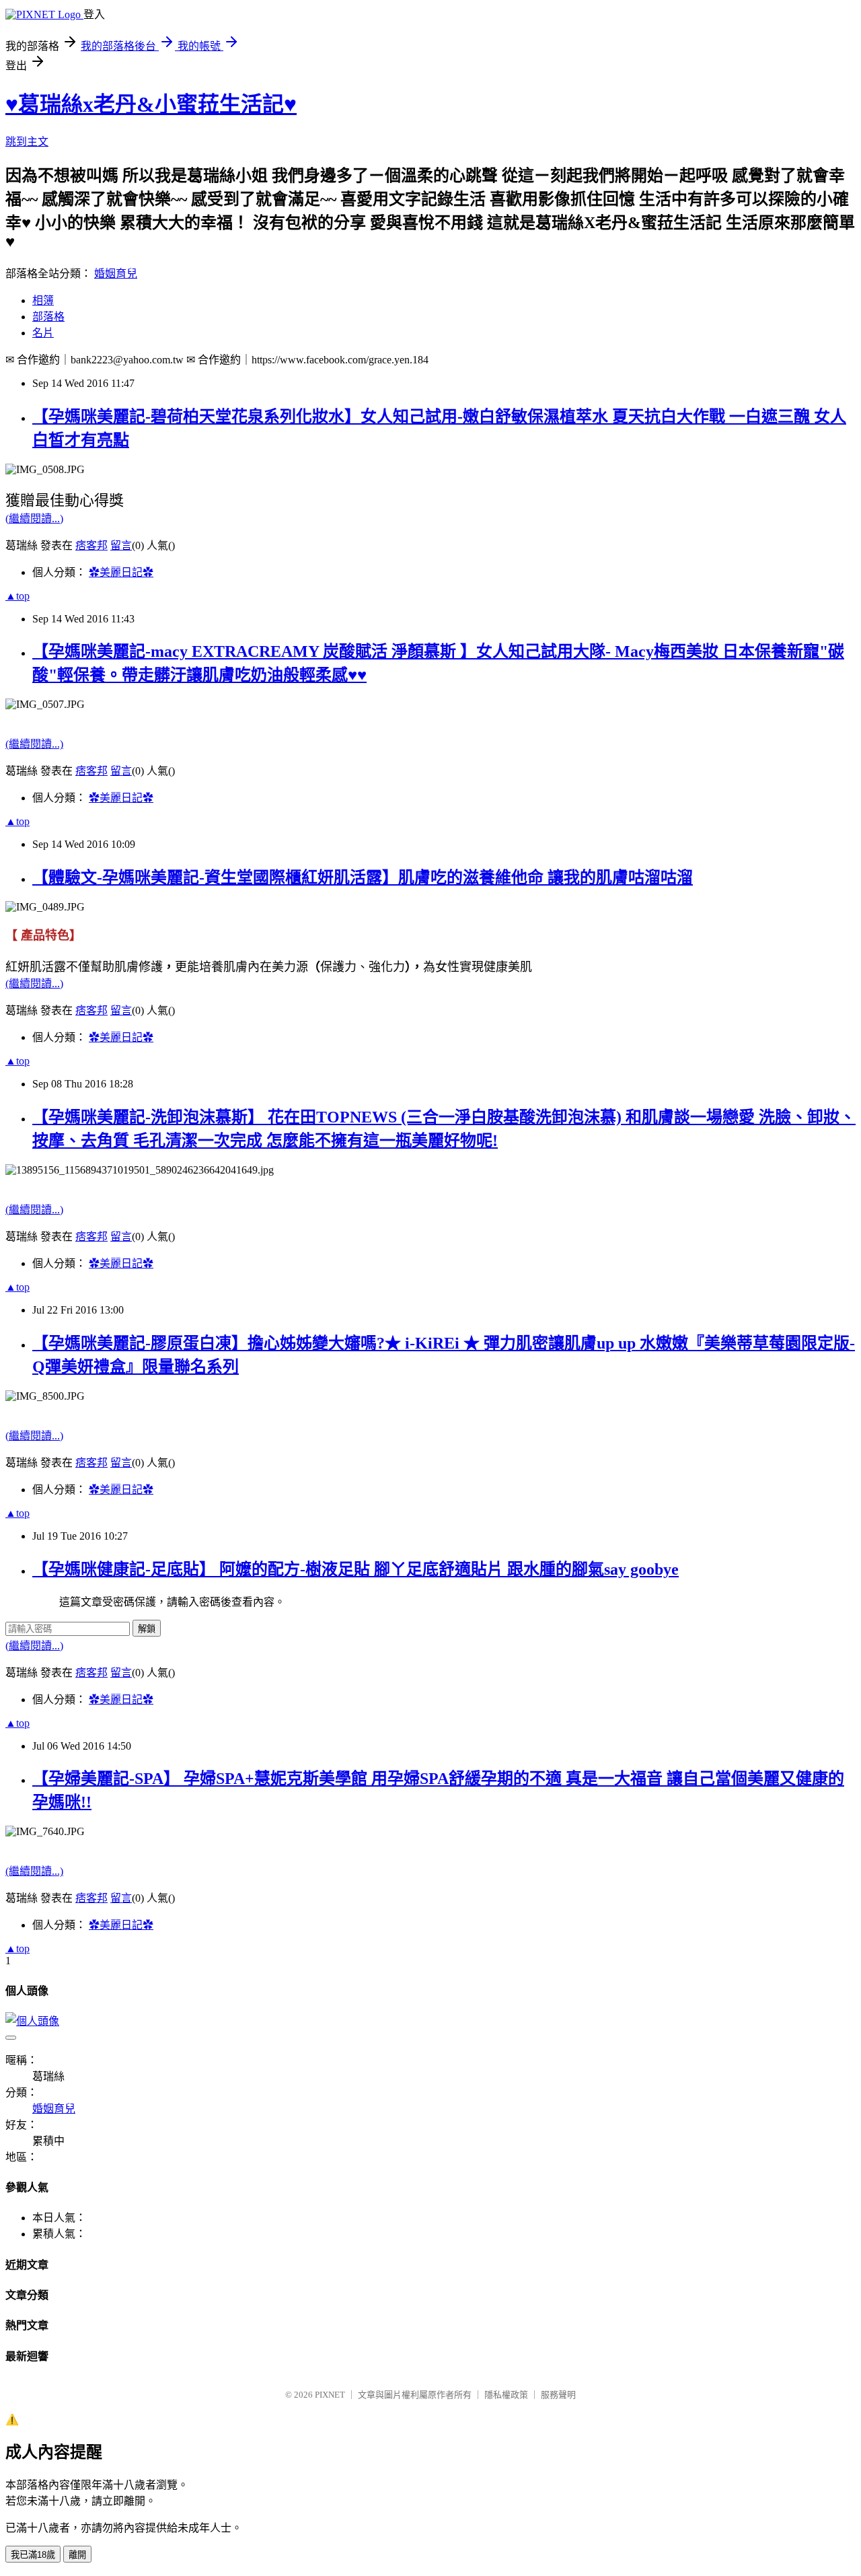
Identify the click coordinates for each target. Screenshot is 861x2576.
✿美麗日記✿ (121, 572)
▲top (17, 596)
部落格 (48, 317)
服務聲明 (558, 2395)
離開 (77, 2555)
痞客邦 (91, 545)
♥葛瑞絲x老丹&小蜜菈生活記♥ (151, 104)
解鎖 (147, 1629)
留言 (121, 545)
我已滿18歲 (33, 2555)
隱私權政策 (506, 2395)
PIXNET (330, 2395)
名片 (43, 333)
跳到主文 (27, 142)
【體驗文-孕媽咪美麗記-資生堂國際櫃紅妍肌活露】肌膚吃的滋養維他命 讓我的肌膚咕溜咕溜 (363, 878)
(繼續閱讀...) (34, 518)
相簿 (43, 300)
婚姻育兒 (116, 274)
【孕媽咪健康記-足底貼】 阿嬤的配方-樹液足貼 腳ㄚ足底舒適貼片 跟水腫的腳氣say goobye (355, 1569)
